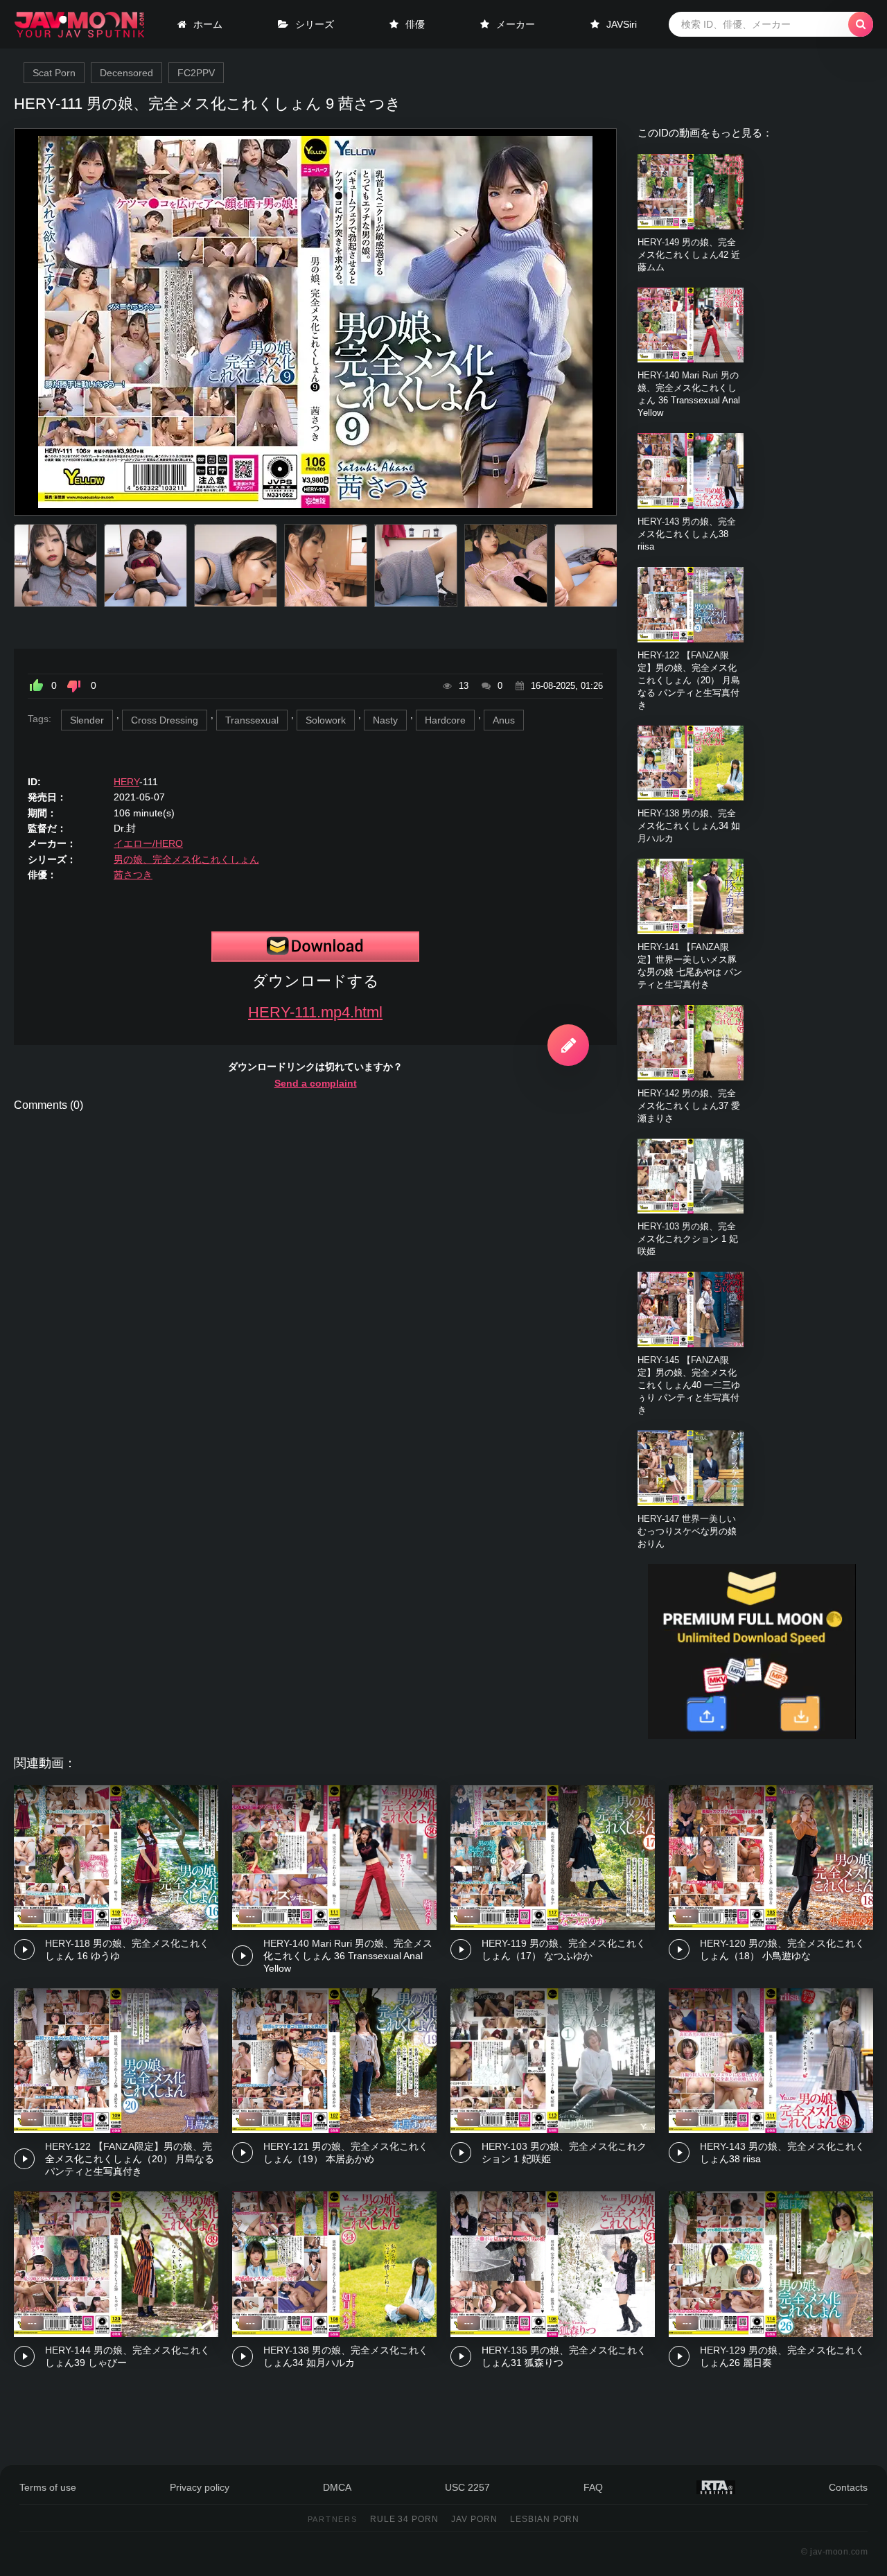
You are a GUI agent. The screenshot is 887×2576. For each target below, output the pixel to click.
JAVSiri (622, 24)
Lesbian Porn (545, 2519)
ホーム (208, 24)
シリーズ (315, 24)
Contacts (848, 2487)
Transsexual (252, 720)
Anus (504, 720)
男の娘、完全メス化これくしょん (186, 859)
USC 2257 (467, 2487)
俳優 (415, 24)
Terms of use (48, 2487)
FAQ (593, 2487)
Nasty (385, 720)
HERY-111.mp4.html (315, 1012)
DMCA (337, 2487)
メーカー (516, 24)
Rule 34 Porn (405, 2519)
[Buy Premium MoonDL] (752, 1735)
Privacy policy (200, 2487)
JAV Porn (474, 2519)
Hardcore (445, 720)
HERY (126, 782)
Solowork (326, 720)
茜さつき (133, 875)
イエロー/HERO (148, 843)
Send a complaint (316, 1083)
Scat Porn (54, 73)
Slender (87, 720)
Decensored (126, 73)
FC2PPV (196, 73)
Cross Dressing (165, 720)
